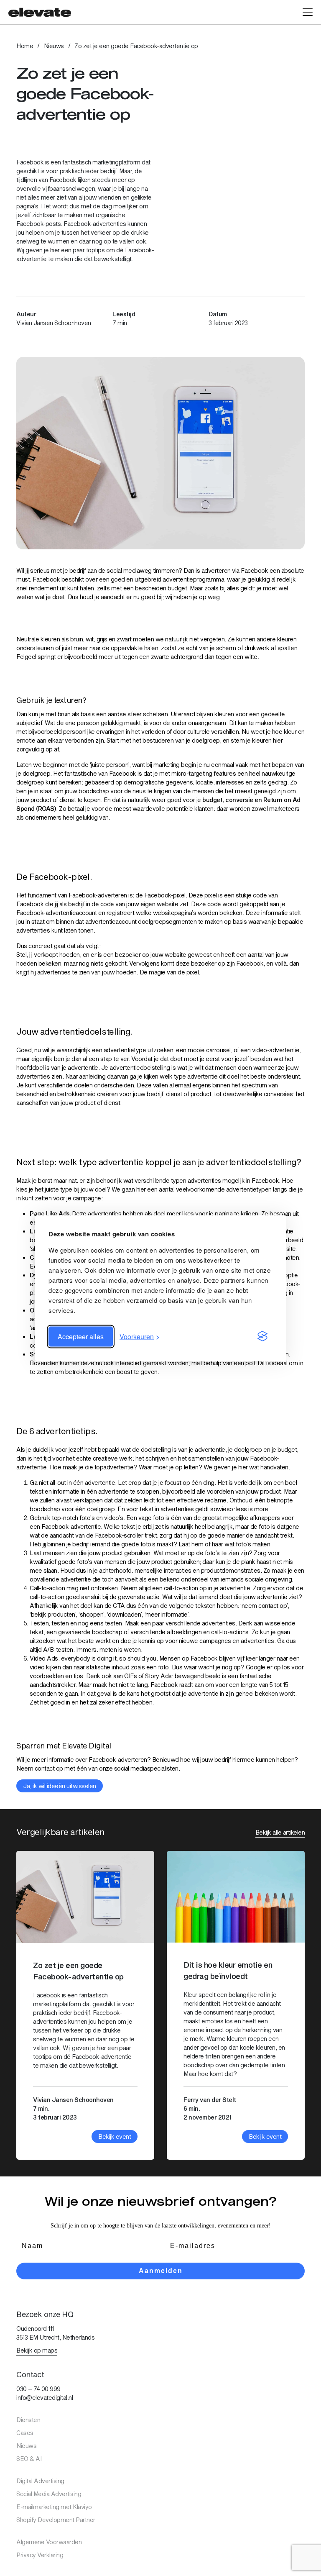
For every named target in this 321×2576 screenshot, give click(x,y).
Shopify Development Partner (56, 2520)
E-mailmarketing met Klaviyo (54, 2507)
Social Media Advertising (49, 2494)
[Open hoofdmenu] (308, 12)
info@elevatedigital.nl (45, 2398)
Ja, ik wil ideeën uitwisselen (60, 1786)
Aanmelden (161, 2271)
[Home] (40, 12)
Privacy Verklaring (40, 2555)
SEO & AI (29, 2459)
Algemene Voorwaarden (49, 2542)
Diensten (28, 2420)
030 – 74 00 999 (38, 2389)
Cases (25, 2433)
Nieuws (54, 46)
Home (25, 46)
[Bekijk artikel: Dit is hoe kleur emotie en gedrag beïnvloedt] (236, 2005)
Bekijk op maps (37, 2350)
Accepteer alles (81, 1336)
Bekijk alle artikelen (280, 1832)
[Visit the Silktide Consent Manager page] (262, 1336)
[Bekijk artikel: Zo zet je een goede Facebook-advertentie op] (85, 2005)
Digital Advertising (40, 2481)
